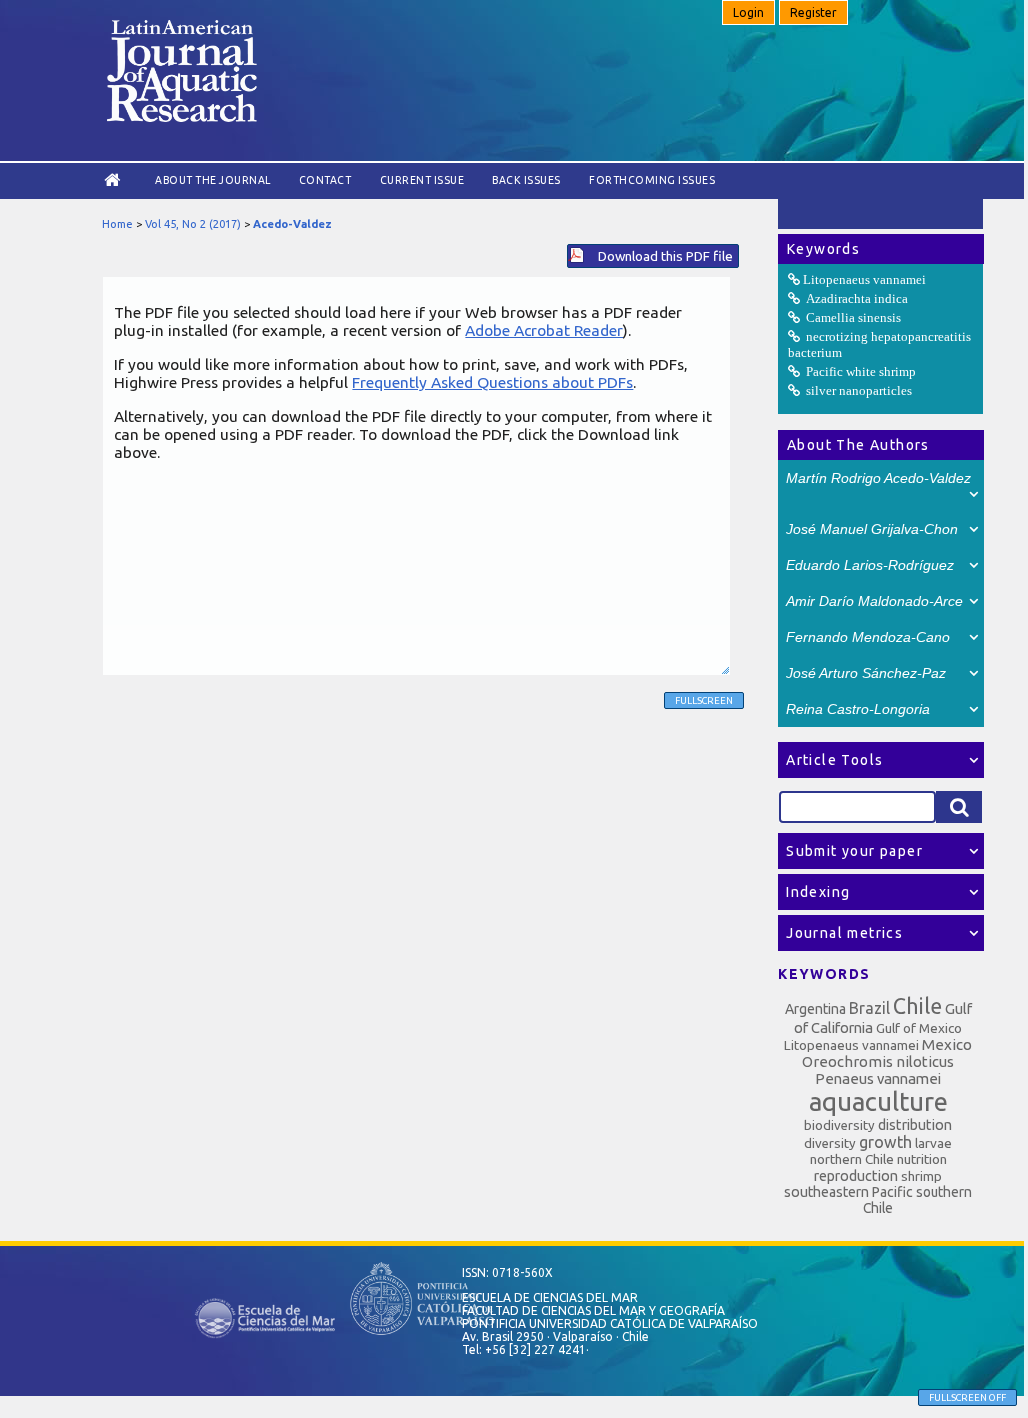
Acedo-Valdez (292, 224)
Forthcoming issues (652, 180)
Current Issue (422, 180)
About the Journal (213, 180)
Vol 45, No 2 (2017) (193, 224)
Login (748, 12)
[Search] (959, 807)
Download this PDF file (665, 256)
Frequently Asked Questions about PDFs (492, 382)
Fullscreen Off (967, 1397)
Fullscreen (704, 700)
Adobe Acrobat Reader (544, 330)
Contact (325, 180)
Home (117, 224)
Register (813, 12)
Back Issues (526, 180)
